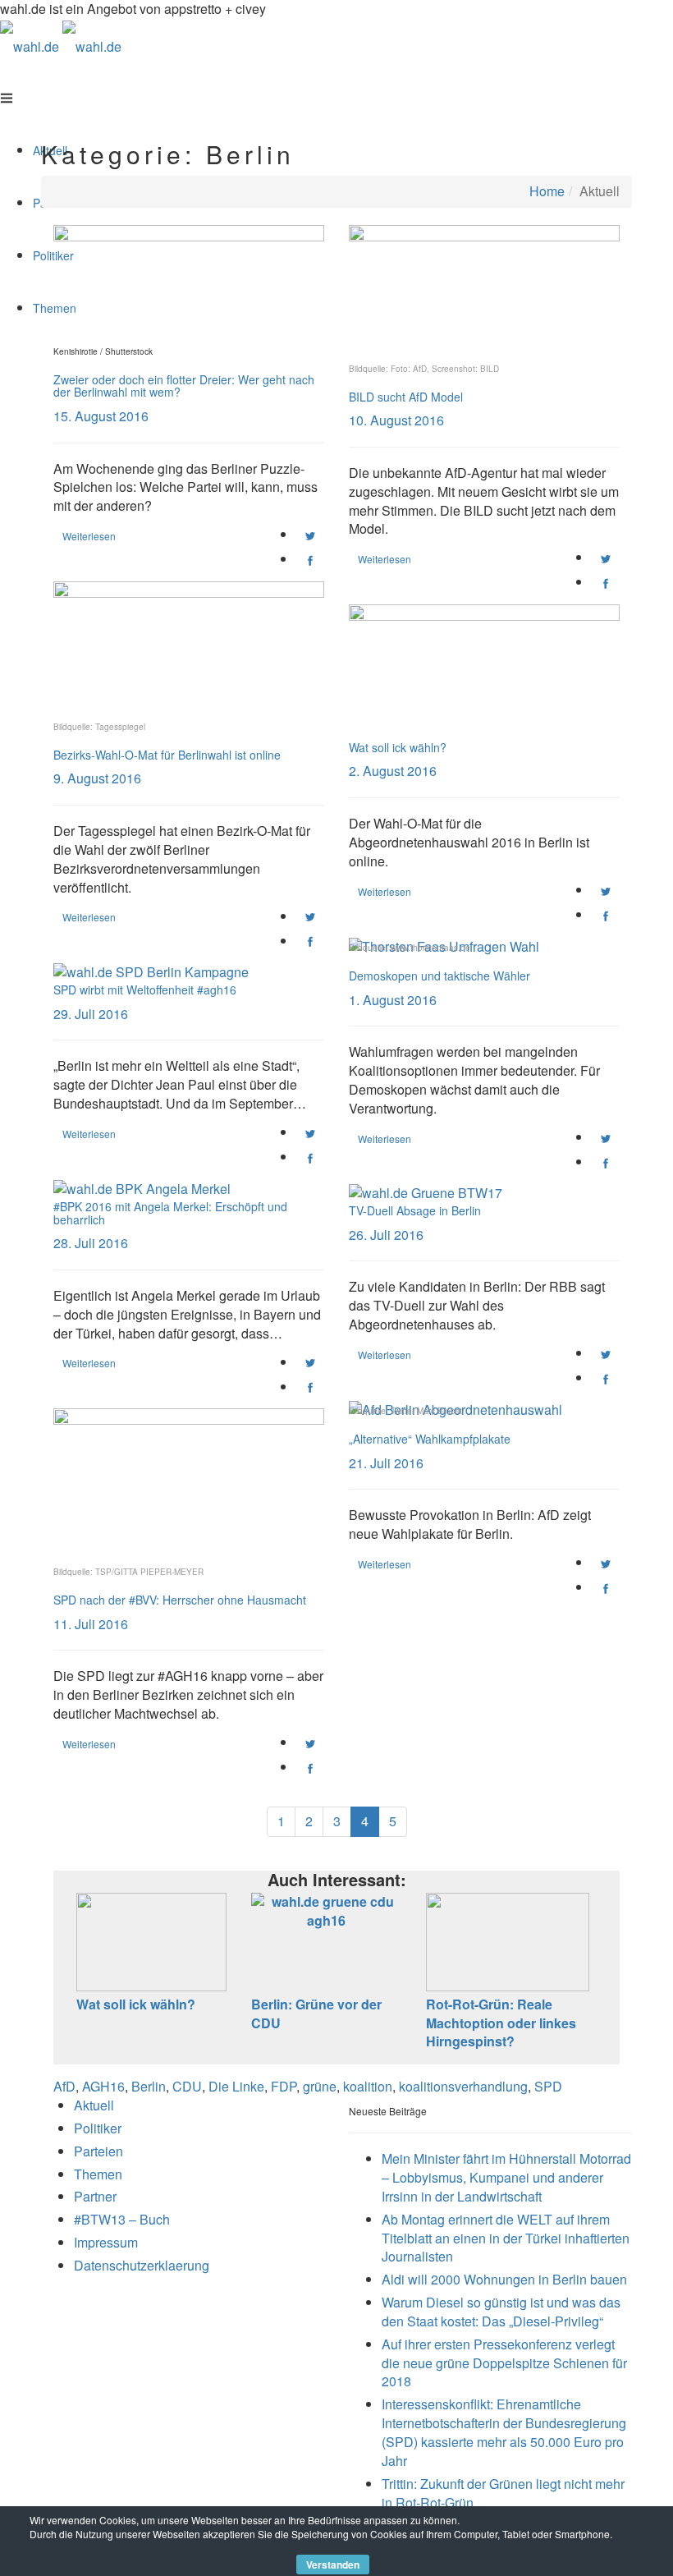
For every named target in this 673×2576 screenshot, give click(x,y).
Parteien (98, 2151)
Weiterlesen (89, 536)
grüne (320, 2086)
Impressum (106, 2242)
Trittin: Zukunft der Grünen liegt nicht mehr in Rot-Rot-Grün (503, 2493)
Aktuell (94, 2105)
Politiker (98, 2128)
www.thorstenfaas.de (430, 948)
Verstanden (333, 2565)
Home (547, 191)
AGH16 (103, 2086)
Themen (98, 2174)
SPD (548, 2086)
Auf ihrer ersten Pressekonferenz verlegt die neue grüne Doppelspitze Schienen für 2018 (504, 2363)
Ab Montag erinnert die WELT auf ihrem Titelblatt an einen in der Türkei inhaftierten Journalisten (506, 2238)
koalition (368, 2086)
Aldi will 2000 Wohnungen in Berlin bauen (504, 2279)
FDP (284, 2086)
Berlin (149, 2086)
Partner (95, 2196)
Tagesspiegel (120, 727)
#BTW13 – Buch (122, 2219)
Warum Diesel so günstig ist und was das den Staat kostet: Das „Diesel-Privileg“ (501, 2312)
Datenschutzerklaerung (142, 2265)
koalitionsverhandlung (463, 2086)
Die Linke (236, 2086)
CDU (187, 2086)
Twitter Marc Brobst (426, 1411)
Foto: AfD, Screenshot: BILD (445, 369)
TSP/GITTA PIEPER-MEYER (149, 1572)
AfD (64, 2086)
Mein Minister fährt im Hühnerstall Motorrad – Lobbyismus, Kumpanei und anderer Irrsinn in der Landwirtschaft (506, 2177)
